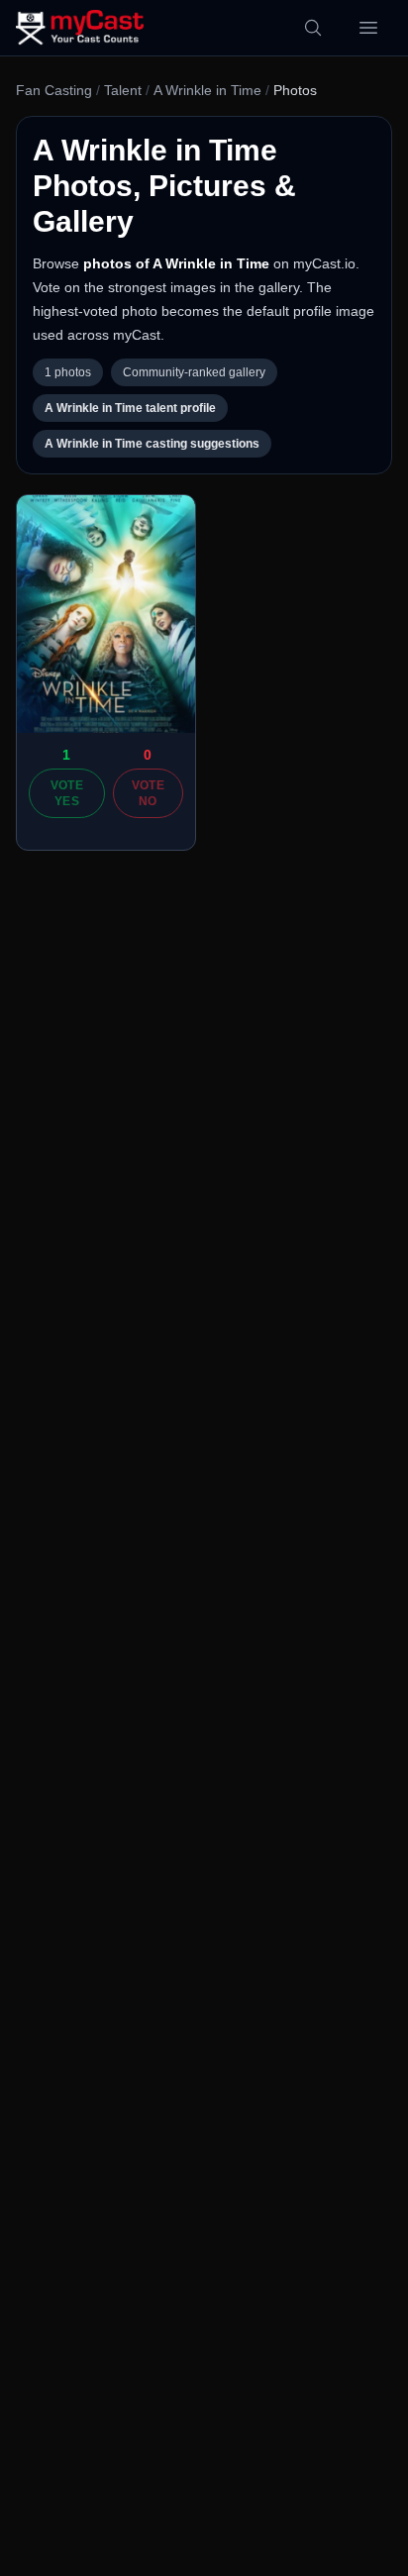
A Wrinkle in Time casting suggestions (152, 444)
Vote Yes (67, 793)
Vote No (148, 793)
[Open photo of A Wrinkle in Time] (106, 614)
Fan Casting (54, 90)
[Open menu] (368, 28)
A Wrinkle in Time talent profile (130, 408)
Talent (123, 90)
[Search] (313, 28)
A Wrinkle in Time (207, 90)
